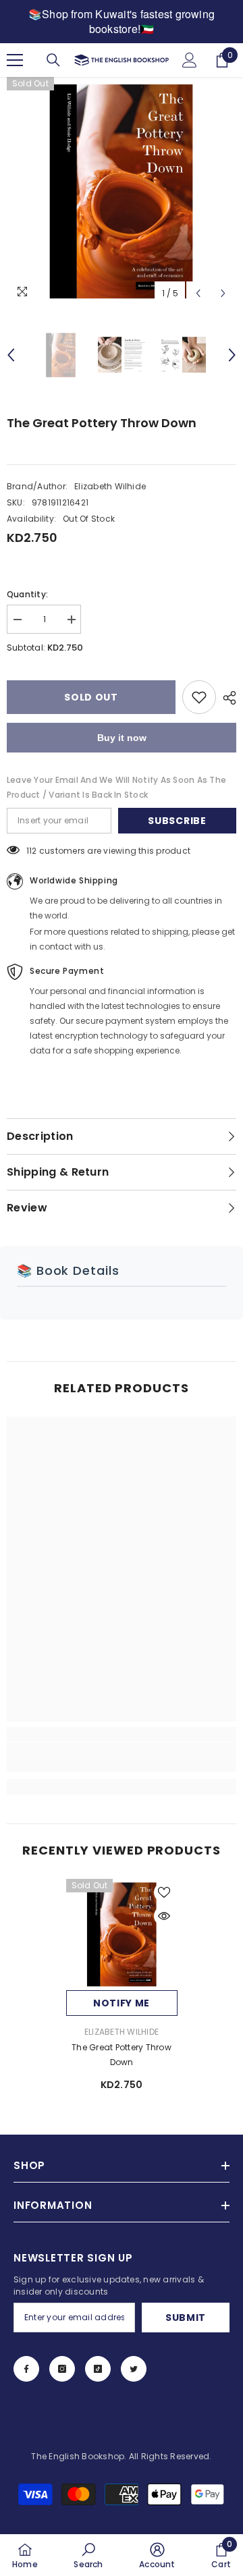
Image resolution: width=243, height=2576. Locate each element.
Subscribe (177, 821)
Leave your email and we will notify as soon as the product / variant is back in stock (116, 787)
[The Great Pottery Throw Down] (122, 1935)
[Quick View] (164, 1916)
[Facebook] (26, 2369)
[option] (122, 192)
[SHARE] (226, 698)
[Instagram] (62, 2369)
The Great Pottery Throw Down (122, 2055)
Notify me (122, 2003)
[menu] (15, 60)
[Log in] (190, 60)
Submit (186, 2318)
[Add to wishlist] (199, 697)
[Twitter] (134, 2369)
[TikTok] (98, 2369)
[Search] (53, 60)
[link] (122, 1757)
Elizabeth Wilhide (110, 486)
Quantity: (27, 594)
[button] (198, 293)
